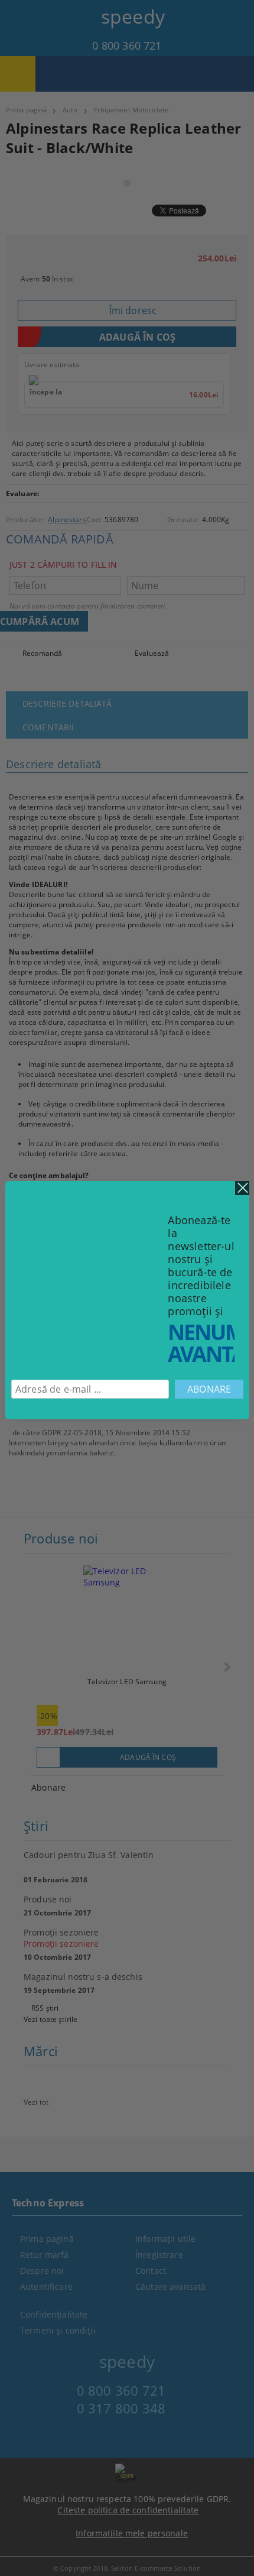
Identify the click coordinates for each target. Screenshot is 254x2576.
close (242, 1188)
